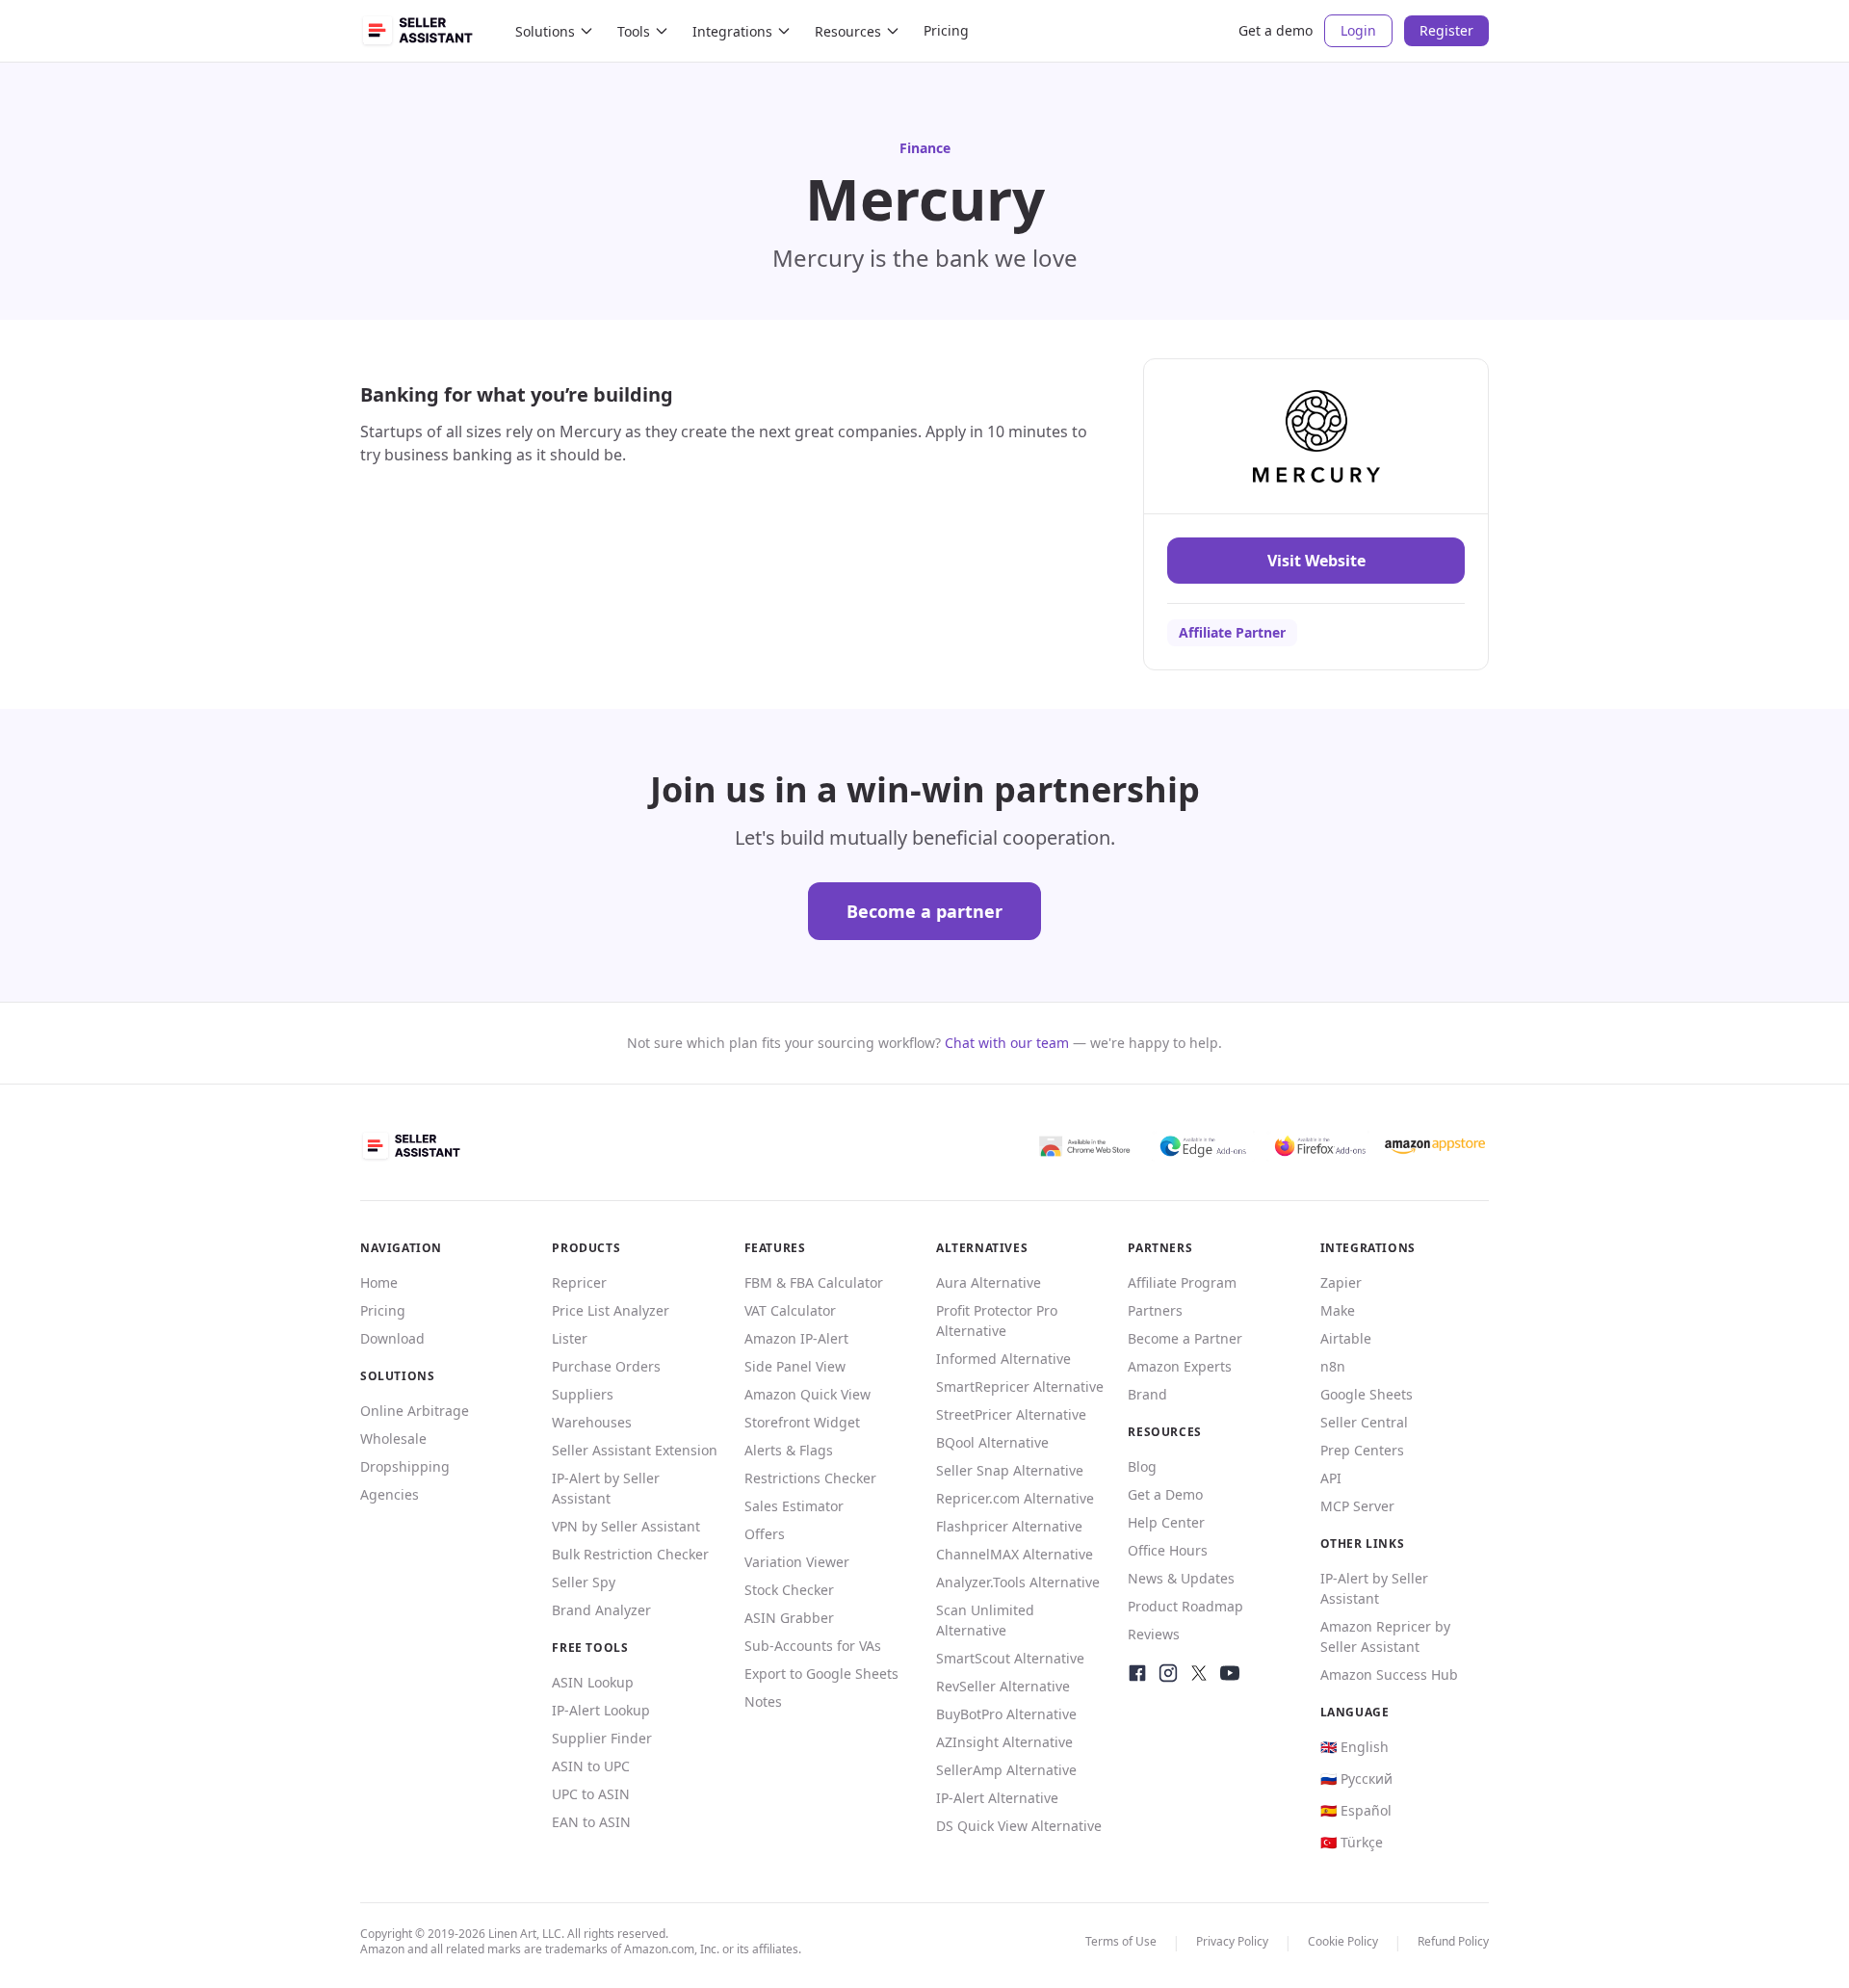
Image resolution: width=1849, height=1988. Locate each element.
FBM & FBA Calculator (814, 1282)
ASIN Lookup (593, 1682)
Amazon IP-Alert (796, 1338)
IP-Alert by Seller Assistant (606, 1488)
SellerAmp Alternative (1006, 1770)
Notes (763, 1701)
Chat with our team (1007, 1043)
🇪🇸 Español (1356, 1810)
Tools (634, 31)
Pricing (946, 30)
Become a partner (924, 911)
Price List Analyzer (611, 1310)
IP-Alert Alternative (997, 1798)
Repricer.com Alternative (1015, 1498)
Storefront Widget (802, 1422)
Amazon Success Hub (1389, 1674)
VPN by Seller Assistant (626, 1526)
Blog (1142, 1466)
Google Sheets (1367, 1394)
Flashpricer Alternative (1009, 1526)
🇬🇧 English (1354, 1747)
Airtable (1346, 1338)
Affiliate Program (1182, 1282)
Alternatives (982, 1248)
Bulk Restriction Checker (630, 1554)
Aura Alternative (989, 1282)
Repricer (579, 1282)
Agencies (390, 1494)
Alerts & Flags (789, 1450)
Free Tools (590, 1648)
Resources (848, 31)
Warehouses (592, 1422)
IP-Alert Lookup (601, 1710)
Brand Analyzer (601, 1610)
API (1331, 1478)
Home (379, 1282)
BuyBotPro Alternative (1006, 1714)
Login (1358, 30)
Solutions (545, 31)
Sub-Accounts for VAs (813, 1646)
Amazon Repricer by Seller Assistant (1385, 1636)
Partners (1155, 1310)
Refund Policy (1453, 1941)
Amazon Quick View (807, 1394)
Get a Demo (1165, 1494)
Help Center (1166, 1522)
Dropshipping (405, 1466)
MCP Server (1357, 1506)
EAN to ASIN (591, 1822)
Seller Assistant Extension (635, 1450)
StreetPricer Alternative (1011, 1414)
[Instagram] (1168, 1673)
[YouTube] (1230, 1673)
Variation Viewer (797, 1562)
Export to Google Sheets (821, 1674)
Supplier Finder (602, 1738)
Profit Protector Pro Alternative (997, 1321)
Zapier (1341, 1282)
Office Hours (1168, 1550)
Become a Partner (1185, 1338)
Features (775, 1248)
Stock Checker (789, 1590)
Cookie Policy (1343, 1941)
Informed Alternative (1003, 1359)
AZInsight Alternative (1004, 1742)
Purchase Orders (606, 1366)
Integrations (732, 31)
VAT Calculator (790, 1310)
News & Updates (1181, 1578)
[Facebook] (1137, 1673)
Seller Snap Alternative (1010, 1470)
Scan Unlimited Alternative (985, 1620)
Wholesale (393, 1439)
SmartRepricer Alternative (1020, 1386)
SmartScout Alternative (1010, 1658)
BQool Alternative (992, 1442)
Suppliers (583, 1394)
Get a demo (1276, 30)
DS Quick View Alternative (1019, 1826)
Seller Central (1364, 1422)
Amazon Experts (1180, 1366)
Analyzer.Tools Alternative (1018, 1582)
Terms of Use (1121, 1941)
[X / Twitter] (1199, 1673)
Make (1338, 1310)
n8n (1333, 1366)
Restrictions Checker (810, 1478)
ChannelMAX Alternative (1015, 1554)
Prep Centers (1362, 1450)
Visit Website (1316, 561)
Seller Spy (584, 1582)
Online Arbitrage (415, 1411)
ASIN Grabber (789, 1618)
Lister (570, 1338)
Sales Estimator (794, 1506)
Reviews (1154, 1634)
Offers (765, 1534)
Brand (1147, 1394)
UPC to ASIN (591, 1794)
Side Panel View (795, 1366)
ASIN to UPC (591, 1766)
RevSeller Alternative (1003, 1686)
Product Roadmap (1185, 1606)
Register (1446, 30)
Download (392, 1338)
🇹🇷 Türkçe (1352, 1842)
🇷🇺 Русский (1356, 1779)
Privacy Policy (1232, 1941)
